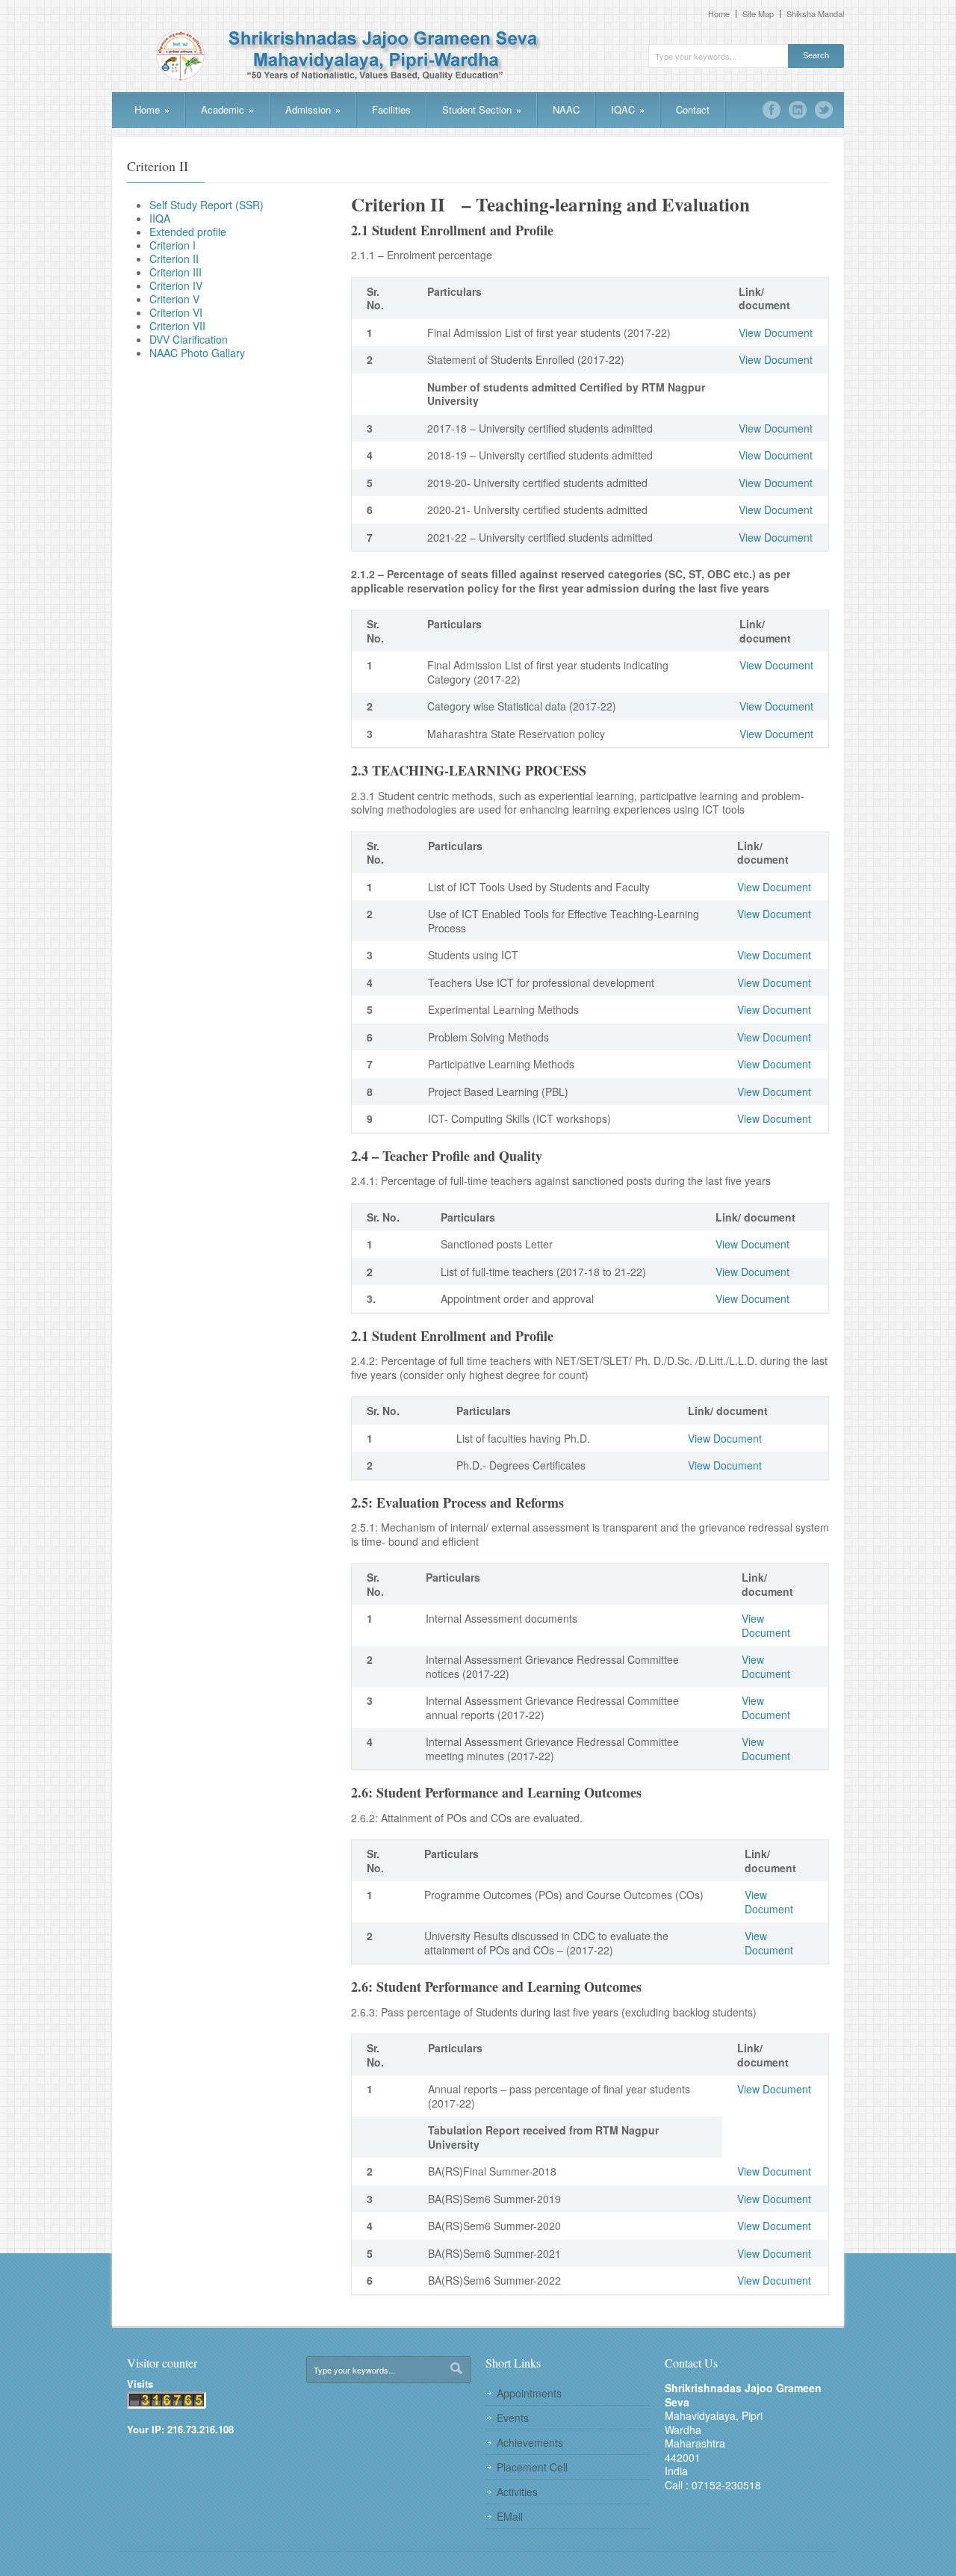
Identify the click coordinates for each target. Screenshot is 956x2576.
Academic (227, 109)
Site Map (758, 14)
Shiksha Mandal (815, 14)
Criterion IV (176, 285)
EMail (510, 2516)
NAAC (566, 109)
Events (513, 2418)
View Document (776, 332)
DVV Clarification (189, 339)
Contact (693, 109)
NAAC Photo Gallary (197, 353)
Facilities (391, 109)
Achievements (530, 2442)
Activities (517, 2492)
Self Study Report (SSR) (207, 205)
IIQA (160, 218)
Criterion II (174, 258)
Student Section (482, 109)
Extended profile (188, 232)
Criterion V (174, 299)
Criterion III (176, 272)
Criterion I (173, 245)
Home (719, 14)
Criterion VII (177, 326)
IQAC (628, 109)
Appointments (529, 2393)
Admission (313, 109)
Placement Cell (532, 2467)
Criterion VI (176, 312)
